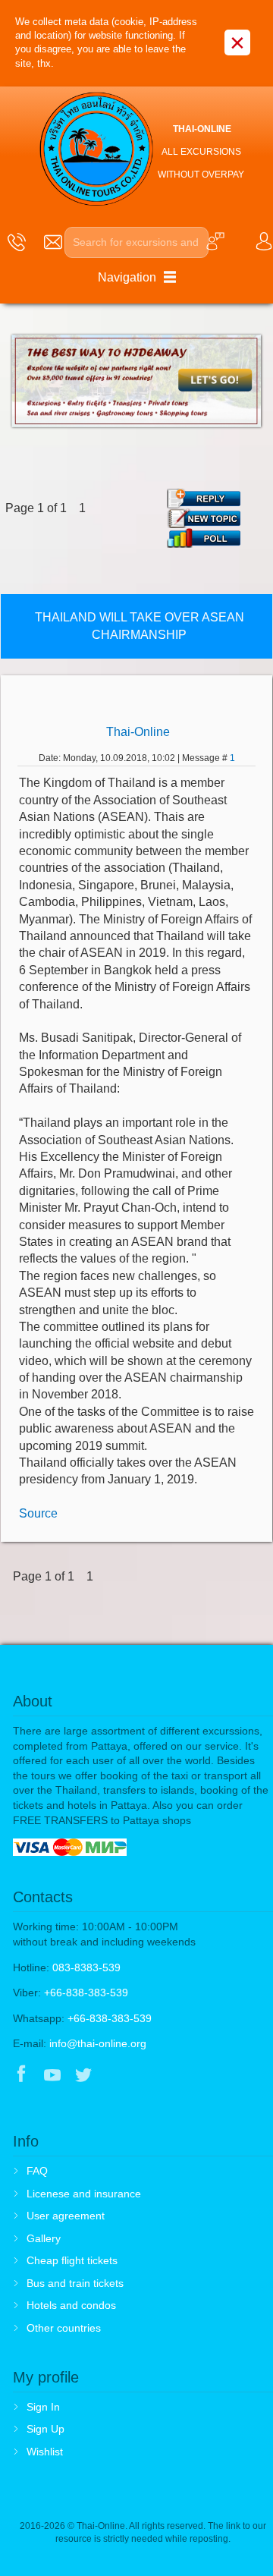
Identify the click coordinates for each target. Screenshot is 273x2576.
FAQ (37, 2171)
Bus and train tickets (75, 2283)
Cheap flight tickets (72, 2260)
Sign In (43, 2407)
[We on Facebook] (21, 2076)
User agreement (66, 2216)
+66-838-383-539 (86, 1993)
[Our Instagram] (115, 2076)
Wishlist (45, 2452)
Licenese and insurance (84, 2194)
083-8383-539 (86, 1967)
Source (38, 1513)
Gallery (44, 2238)
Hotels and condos (71, 2305)
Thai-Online (138, 732)
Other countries (64, 2328)
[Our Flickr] (147, 2076)
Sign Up (45, 2429)
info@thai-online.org (98, 2043)
